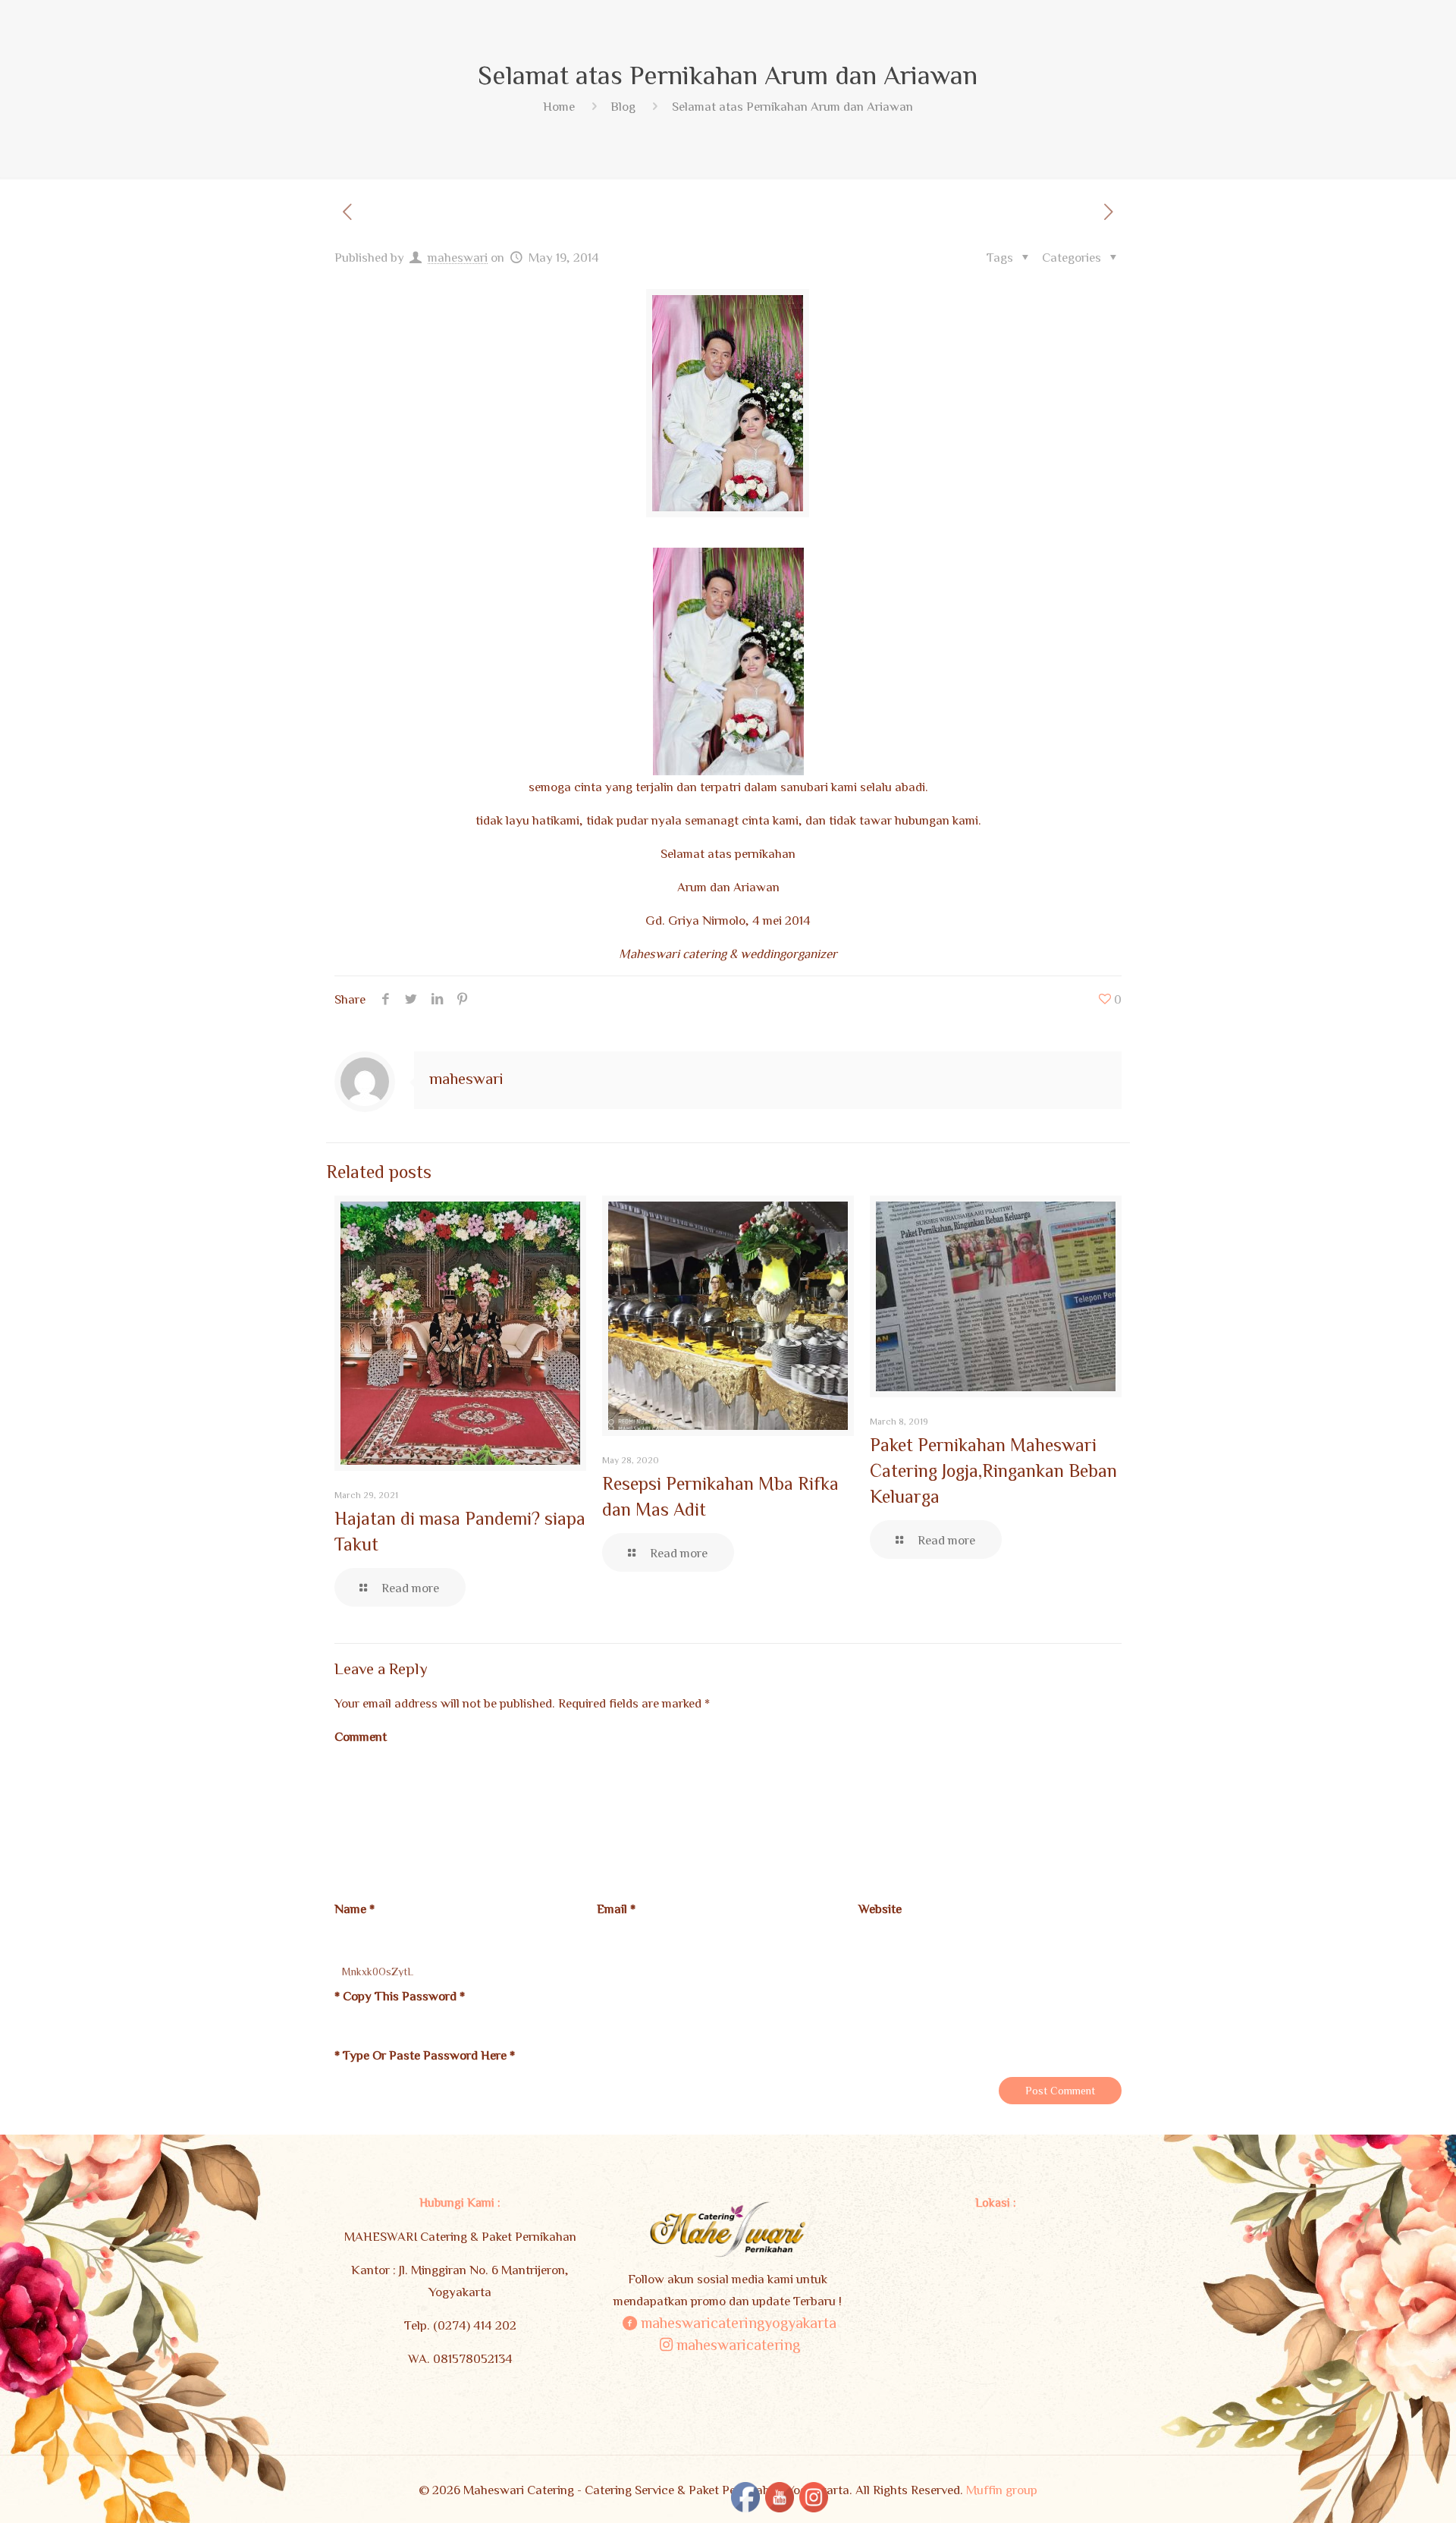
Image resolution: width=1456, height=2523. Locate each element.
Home (559, 106)
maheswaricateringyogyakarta (739, 2322)
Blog (623, 106)
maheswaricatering (738, 2344)
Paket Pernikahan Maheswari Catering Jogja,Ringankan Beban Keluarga (993, 1470)
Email (616, 1908)
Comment (361, 1736)
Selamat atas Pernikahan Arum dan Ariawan (792, 106)
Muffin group (1002, 2489)
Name (355, 1908)
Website (880, 1908)
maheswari (458, 257)
